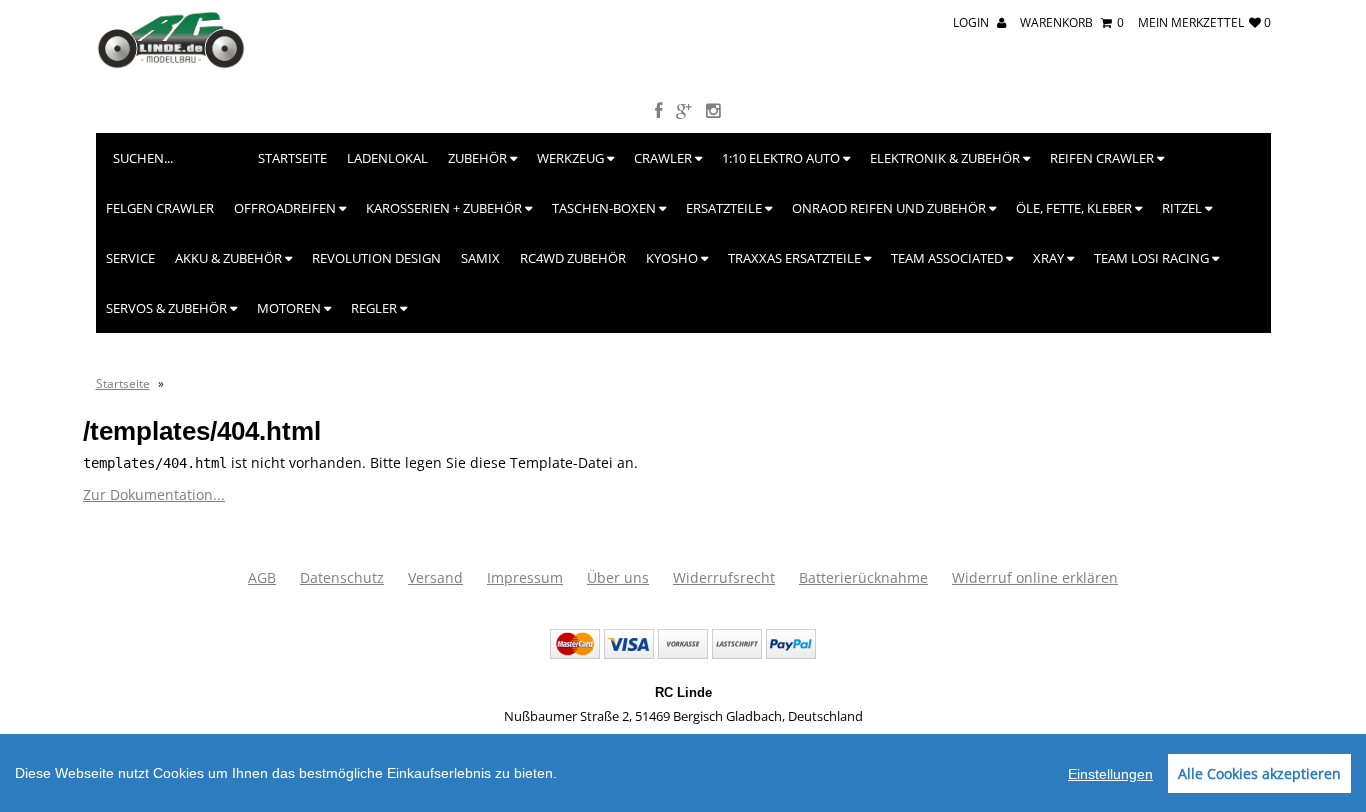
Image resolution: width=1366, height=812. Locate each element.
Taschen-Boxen (605, 208)
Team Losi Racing (1153, 258)
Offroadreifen (286, 208)
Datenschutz (342, 577)
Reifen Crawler (1103, 158)
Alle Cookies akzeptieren (1259, 773)
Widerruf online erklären (1035, 577)
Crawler (664, 158)
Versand (435, 577)
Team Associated (948, 258)
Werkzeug (572, 158)
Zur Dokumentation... (154, 494)
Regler (375, 308)
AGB (262, 577)
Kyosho (673, 258)
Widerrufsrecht (724, 577)
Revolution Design (376, 258)
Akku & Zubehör (230, 258)
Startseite (292, 158)
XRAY (1050, 258)
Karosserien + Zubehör (445, 208)
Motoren (290, 308)
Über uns (618, 577)
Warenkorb (1072, 22)
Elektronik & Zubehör (946, 158)
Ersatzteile (725, 208)
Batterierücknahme (863, 577)
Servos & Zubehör (168, 308)
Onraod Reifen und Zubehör (890, 208)
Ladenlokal (387, 158)
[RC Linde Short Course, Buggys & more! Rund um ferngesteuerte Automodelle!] (171, 64)
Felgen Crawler (160, 208)
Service (130, 258)
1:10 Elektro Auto (782, 158)
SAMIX (480, 258)
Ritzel (1183, 208)
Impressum (525, 577)
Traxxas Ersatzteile (796, 258)
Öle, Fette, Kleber (1075, 208)
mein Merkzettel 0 (1204, 22)
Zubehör (479, 158)
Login (972, 22)
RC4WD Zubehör (573, 258)
